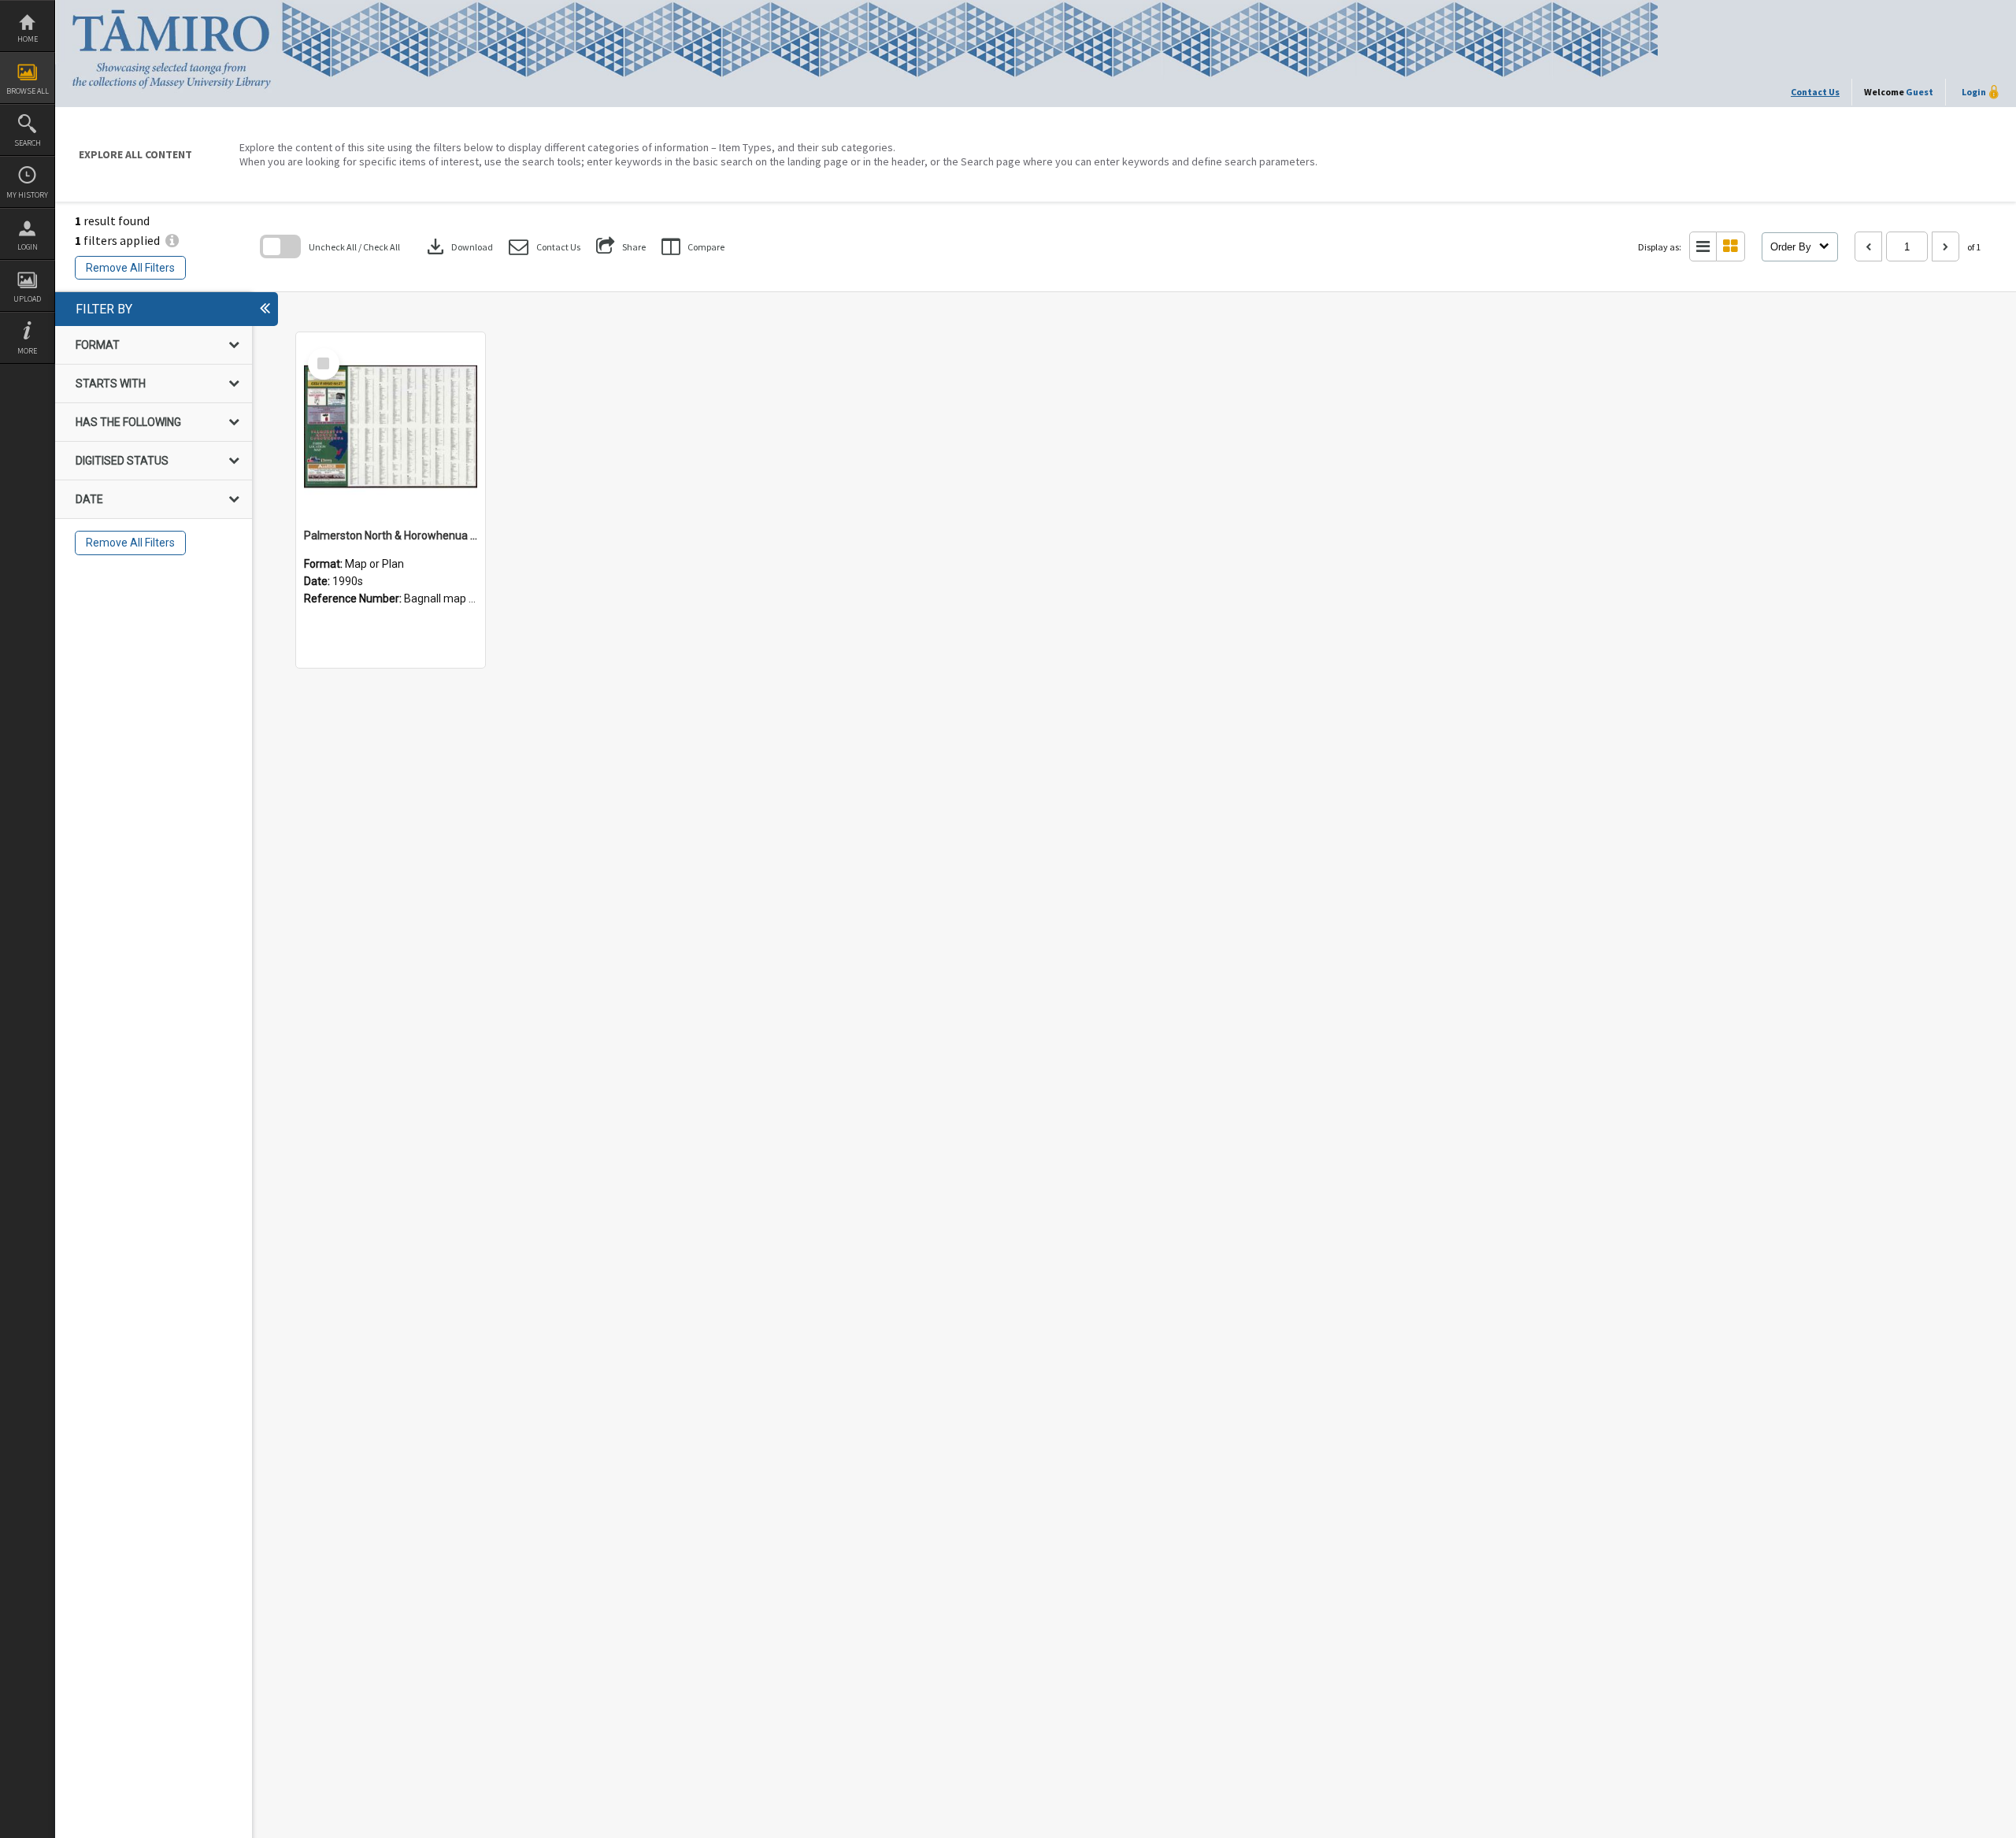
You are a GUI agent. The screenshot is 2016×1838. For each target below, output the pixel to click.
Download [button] (458, 246)
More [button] (27, 351)
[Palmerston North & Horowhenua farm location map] (391, 427)
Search (28, 143)
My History (27, 195)
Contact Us (1815, 92)
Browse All (28, 91)
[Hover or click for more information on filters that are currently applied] (172, 240)
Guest (1920, 92)
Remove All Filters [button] (130, 268)
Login (28, 247)
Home (28, 39)
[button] (545, 247)
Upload (27, 299)
